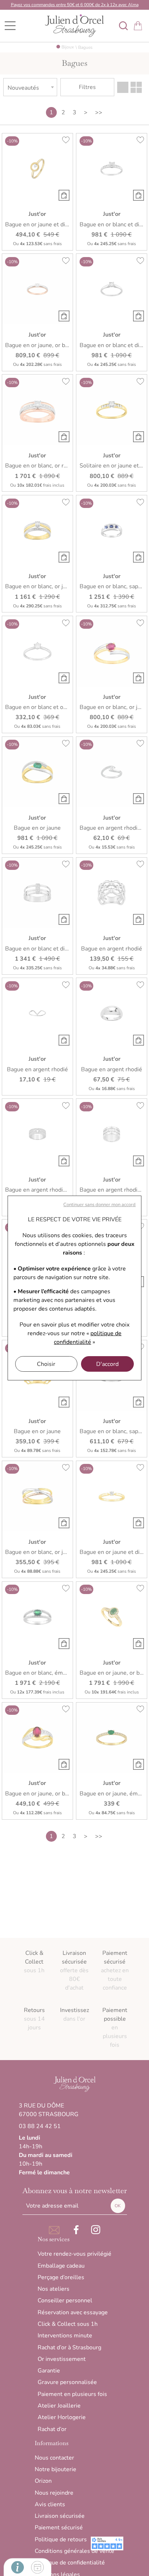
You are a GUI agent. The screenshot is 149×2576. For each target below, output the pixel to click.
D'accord (107, 1364)
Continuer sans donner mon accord (99, 1205)
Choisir (46, 1364)
